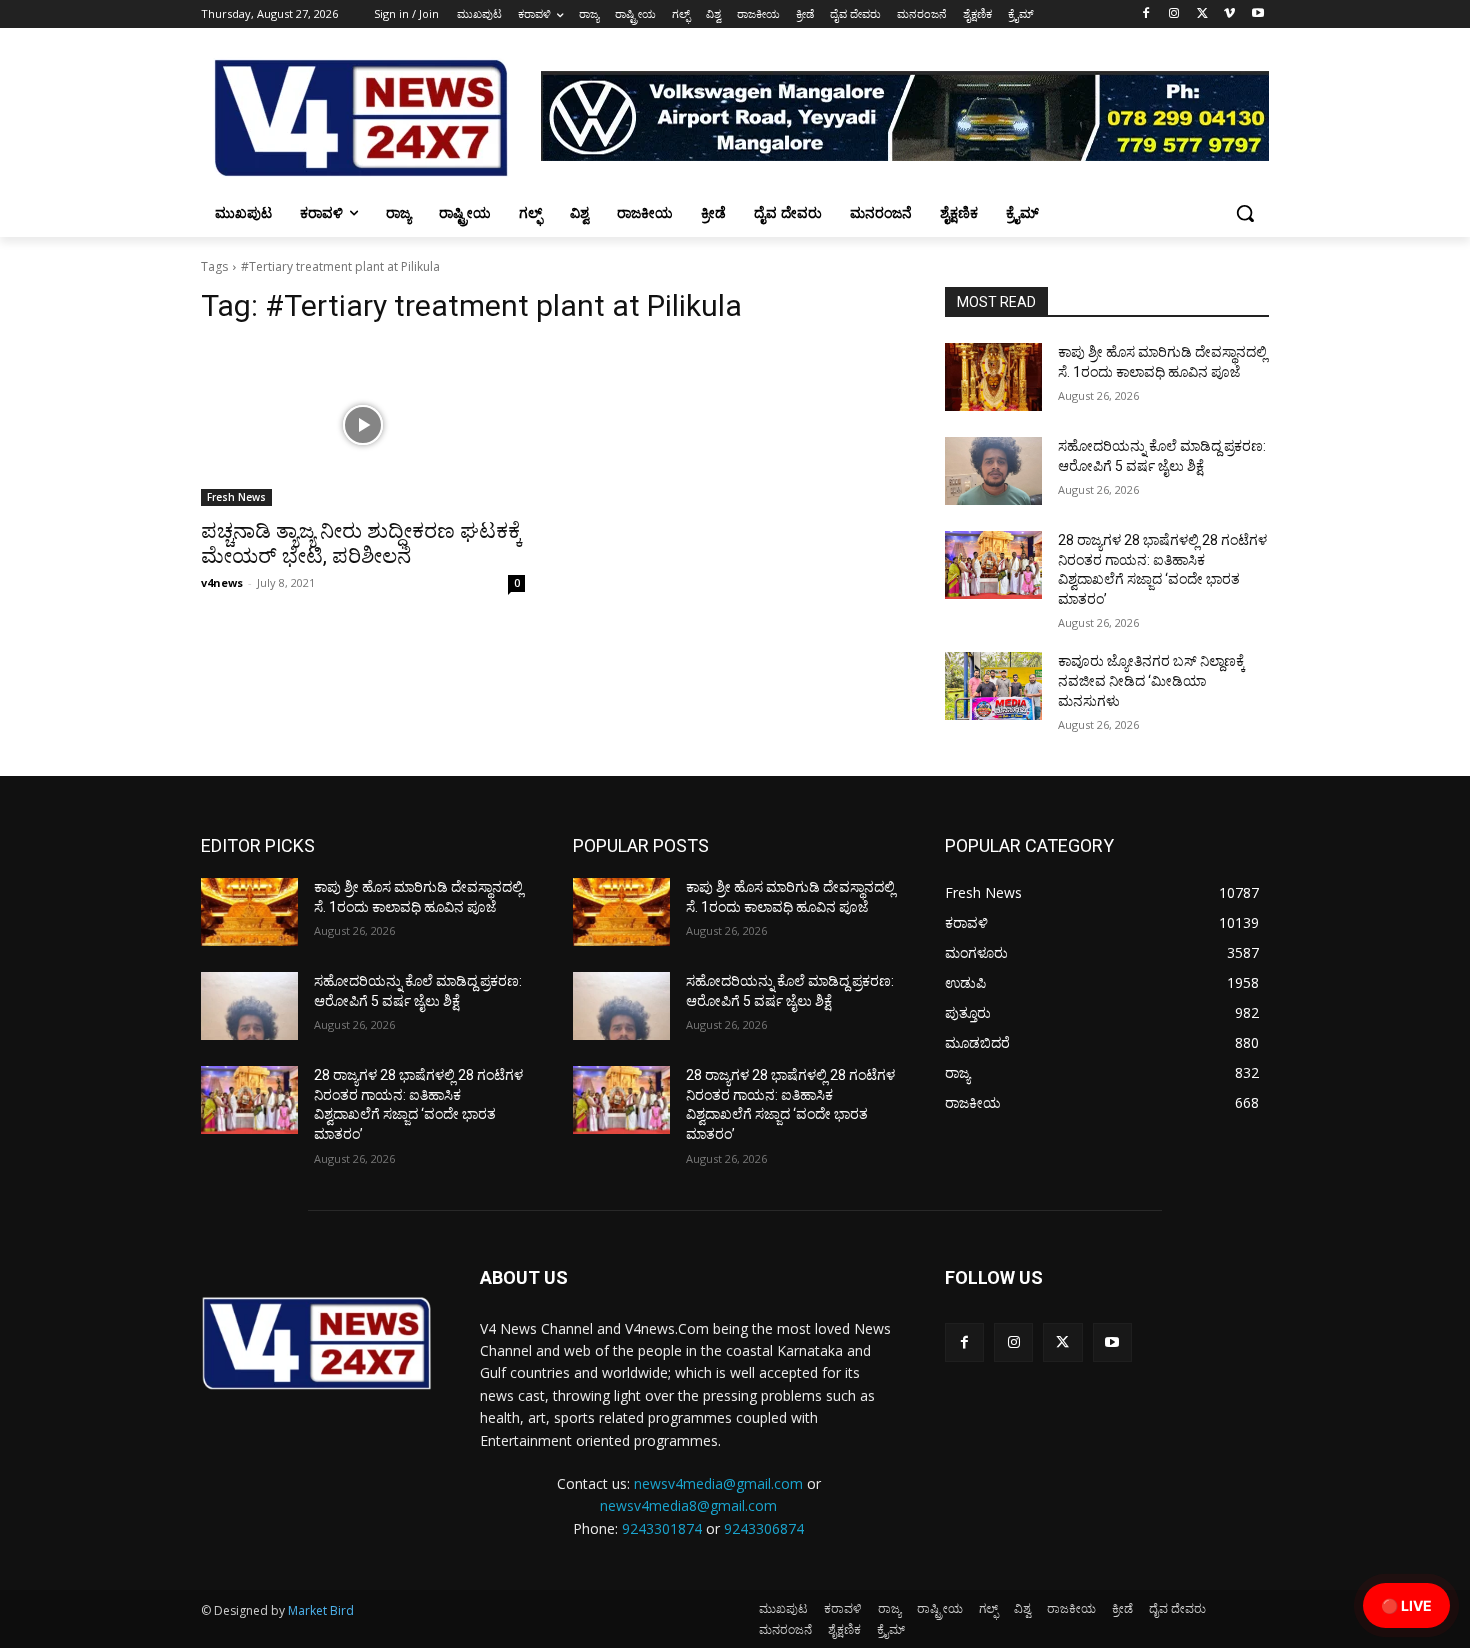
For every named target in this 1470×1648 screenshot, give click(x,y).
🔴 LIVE (1406, 1605)
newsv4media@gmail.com (718, 1483)
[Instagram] (1174, 14)
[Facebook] (1146, 14)
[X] (1202, 14)
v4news (222, 582)
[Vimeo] (1229, 14)
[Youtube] (1257, 14)
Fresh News (236, 497)
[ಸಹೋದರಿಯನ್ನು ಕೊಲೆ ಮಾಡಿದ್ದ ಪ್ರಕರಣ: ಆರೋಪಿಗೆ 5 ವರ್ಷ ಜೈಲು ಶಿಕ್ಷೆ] (993, 471)
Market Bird (321, 1610)
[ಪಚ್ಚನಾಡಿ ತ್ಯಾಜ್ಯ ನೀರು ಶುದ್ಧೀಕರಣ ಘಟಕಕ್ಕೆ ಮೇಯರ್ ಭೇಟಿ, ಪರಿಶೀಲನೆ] (363, 425)
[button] (1245, 213)
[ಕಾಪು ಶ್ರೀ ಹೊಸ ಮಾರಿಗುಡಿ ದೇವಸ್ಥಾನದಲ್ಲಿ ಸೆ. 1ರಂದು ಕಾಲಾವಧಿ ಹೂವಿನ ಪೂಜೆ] (993, 377)
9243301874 (662, 1528)
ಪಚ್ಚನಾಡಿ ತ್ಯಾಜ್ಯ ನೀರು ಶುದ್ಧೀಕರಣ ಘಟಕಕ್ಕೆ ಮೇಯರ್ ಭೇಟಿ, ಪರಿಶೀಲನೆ (361, 543)
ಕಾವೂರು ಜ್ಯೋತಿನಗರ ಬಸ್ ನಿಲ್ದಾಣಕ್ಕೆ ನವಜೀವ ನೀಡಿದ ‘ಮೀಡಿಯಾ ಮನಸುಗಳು (1151, 680)
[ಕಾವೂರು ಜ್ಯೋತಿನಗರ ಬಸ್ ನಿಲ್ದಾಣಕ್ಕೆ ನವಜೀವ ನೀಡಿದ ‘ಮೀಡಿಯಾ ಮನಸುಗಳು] (993, 686)
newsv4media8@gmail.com (688, 1505)
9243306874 (764, 1528)
